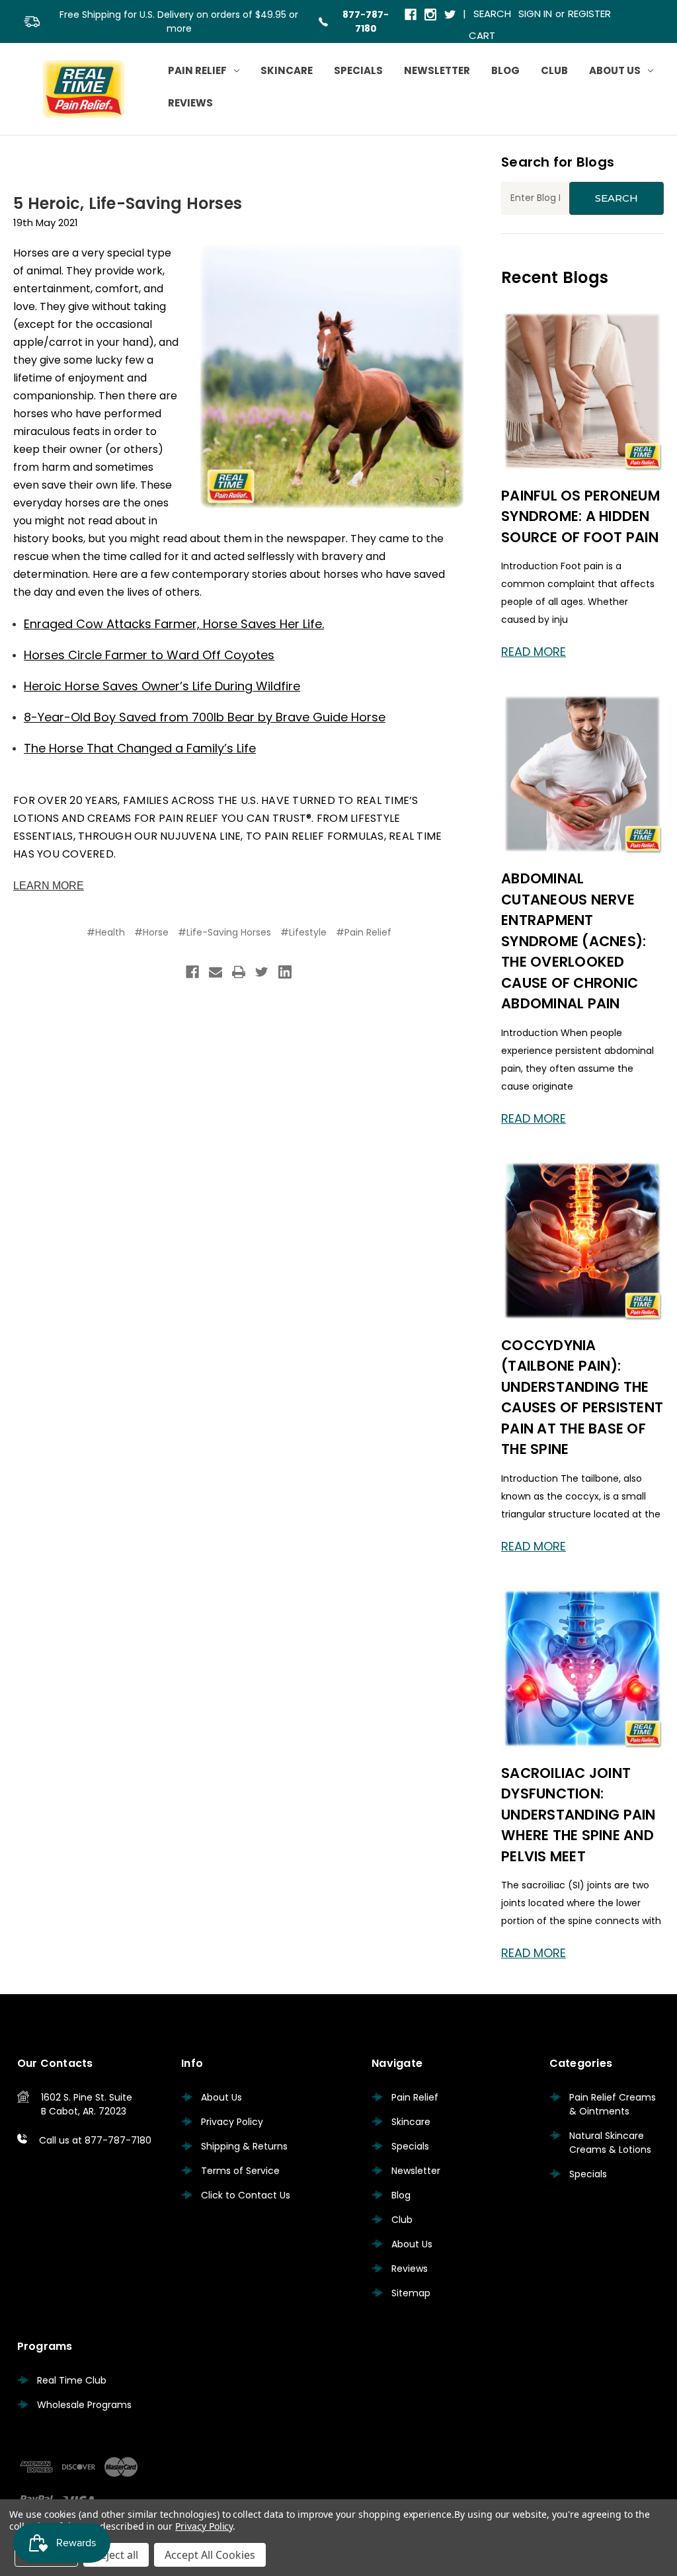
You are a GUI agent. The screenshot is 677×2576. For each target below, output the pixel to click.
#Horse (151, 932)
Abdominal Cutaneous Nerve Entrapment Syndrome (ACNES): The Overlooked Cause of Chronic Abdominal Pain (574, 941)
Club (554, 70)
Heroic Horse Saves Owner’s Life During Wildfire (162, 686)
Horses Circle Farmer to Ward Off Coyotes (149, 655)
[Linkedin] (285, 972)
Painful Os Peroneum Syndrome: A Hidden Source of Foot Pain (580, 516)
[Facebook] (412, 16)
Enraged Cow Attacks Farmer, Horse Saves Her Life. (174, 624)
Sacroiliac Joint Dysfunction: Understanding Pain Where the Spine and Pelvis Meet (578, 1815)
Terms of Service (240, 2171)
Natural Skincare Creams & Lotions (610, 2143)
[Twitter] (451, 16)
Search (492, 14)
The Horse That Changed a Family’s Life (140, 748)
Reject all (116, 2555)
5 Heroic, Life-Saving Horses (128, 203)
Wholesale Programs (84, 2405)
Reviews (190, 103)
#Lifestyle (303, 932)
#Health (106, 932)
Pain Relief (197, 70)
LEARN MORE (49, 886)
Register (589, 14)
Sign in (535, 14)
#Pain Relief (364, 932)
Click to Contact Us (246, 2195)
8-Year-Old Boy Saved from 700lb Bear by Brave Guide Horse (205, 717)
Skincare (287, 70)
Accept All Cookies (210, 2555)
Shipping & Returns (244, 2146)
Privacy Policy (232, 2122)
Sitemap (411, 2293)
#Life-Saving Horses (224, 932)
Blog (505, 70)
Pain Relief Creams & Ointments (613, 2104)
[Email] (216, 972)
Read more (534, 652)
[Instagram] (431, 16)
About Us (615, 70)
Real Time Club (72, 2380)
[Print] (239, 972)
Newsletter (437, 70)
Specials (358, 70)
